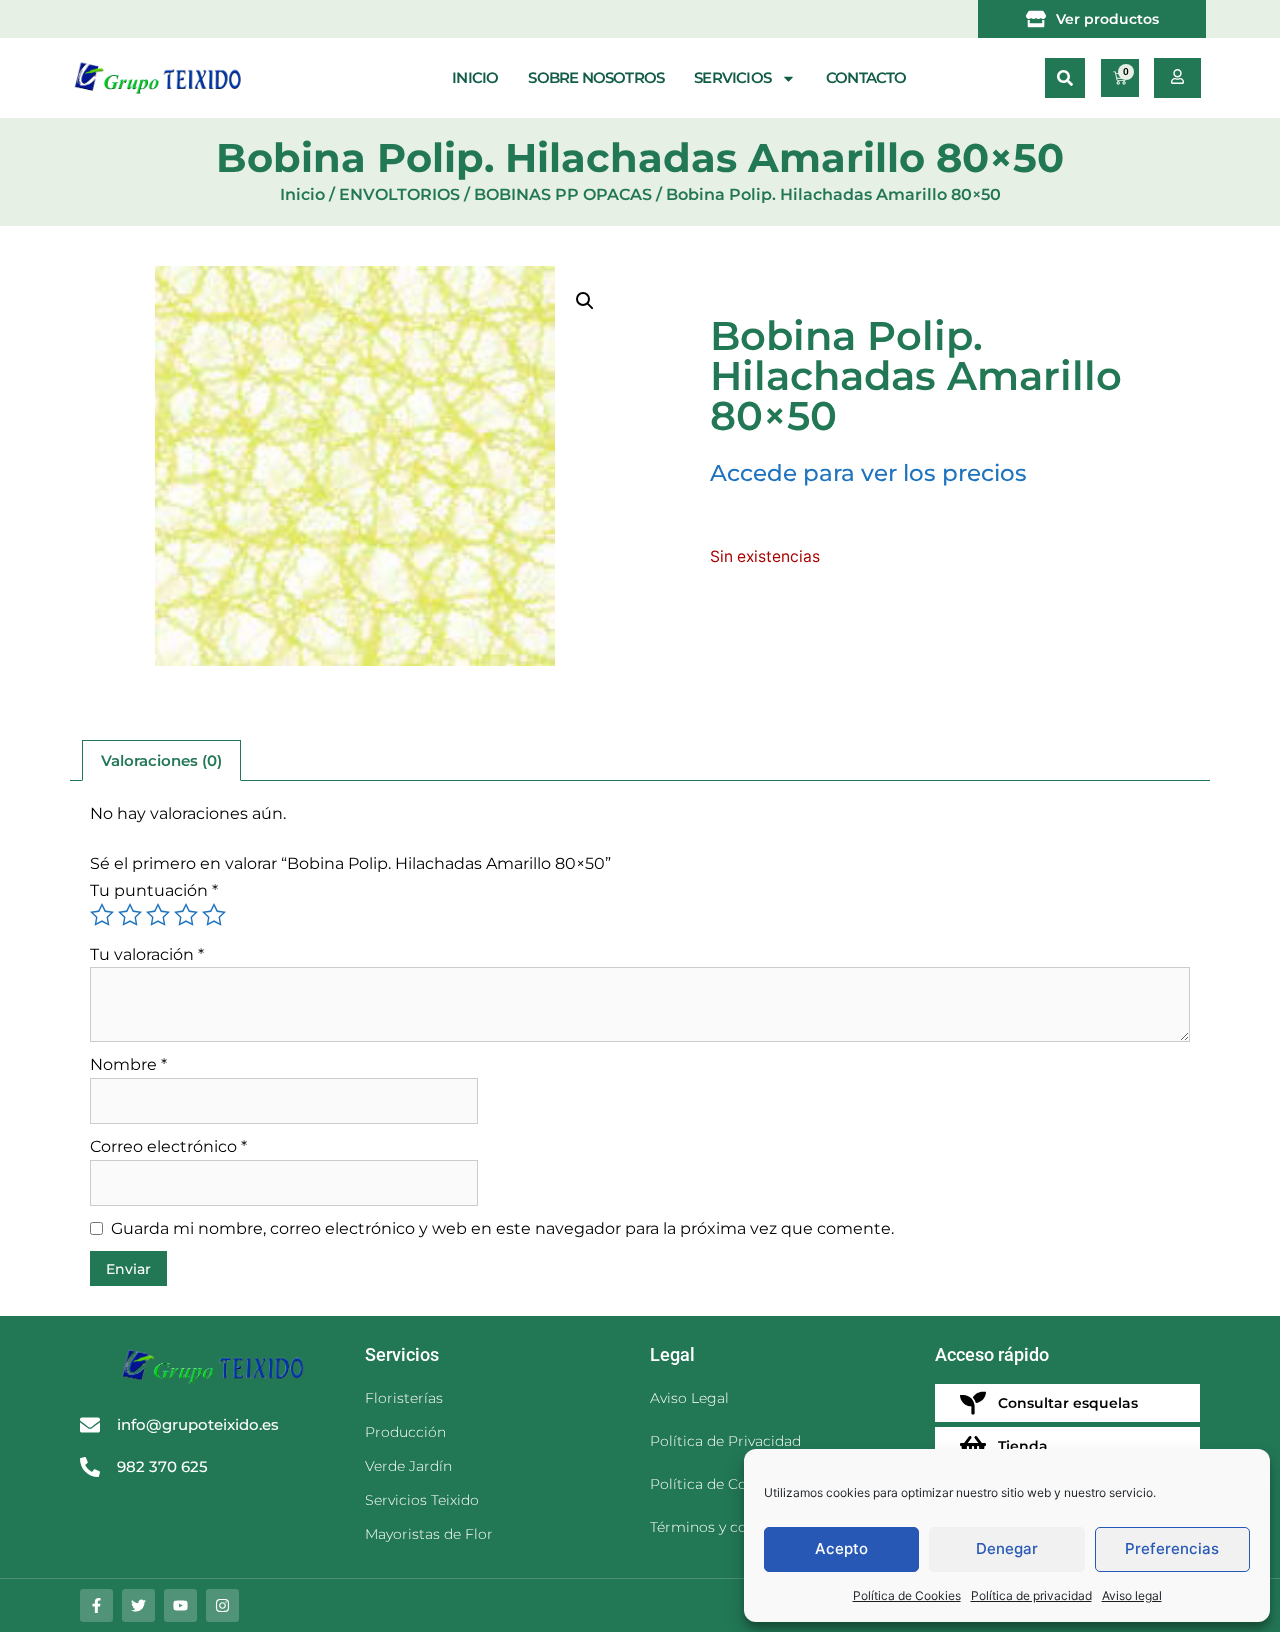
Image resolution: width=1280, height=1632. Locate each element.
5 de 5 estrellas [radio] (214, 915)
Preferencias (1172, 1548)
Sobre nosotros (596, 77)
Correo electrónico (168, 1146)
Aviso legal (1132, 1595)
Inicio (475, 77)
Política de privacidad (1031, 1595)
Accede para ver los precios (868, 473)
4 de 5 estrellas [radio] (186, 915)
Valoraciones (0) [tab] (161, 760)
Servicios (732, 77)
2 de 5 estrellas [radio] (130, 915)
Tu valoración (147, 954)
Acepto (841, 1548)
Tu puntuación (154, 890)
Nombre (128, 1064)
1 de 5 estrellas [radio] (102, 915)
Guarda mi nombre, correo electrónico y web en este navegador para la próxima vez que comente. (502, 1228)
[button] (1065, 78)
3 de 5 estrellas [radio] (158, 915)
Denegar (1007, 1548)
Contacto (866, 77)
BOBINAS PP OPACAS (563, 194)
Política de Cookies (907, 1595)
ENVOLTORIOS (399, 194)
